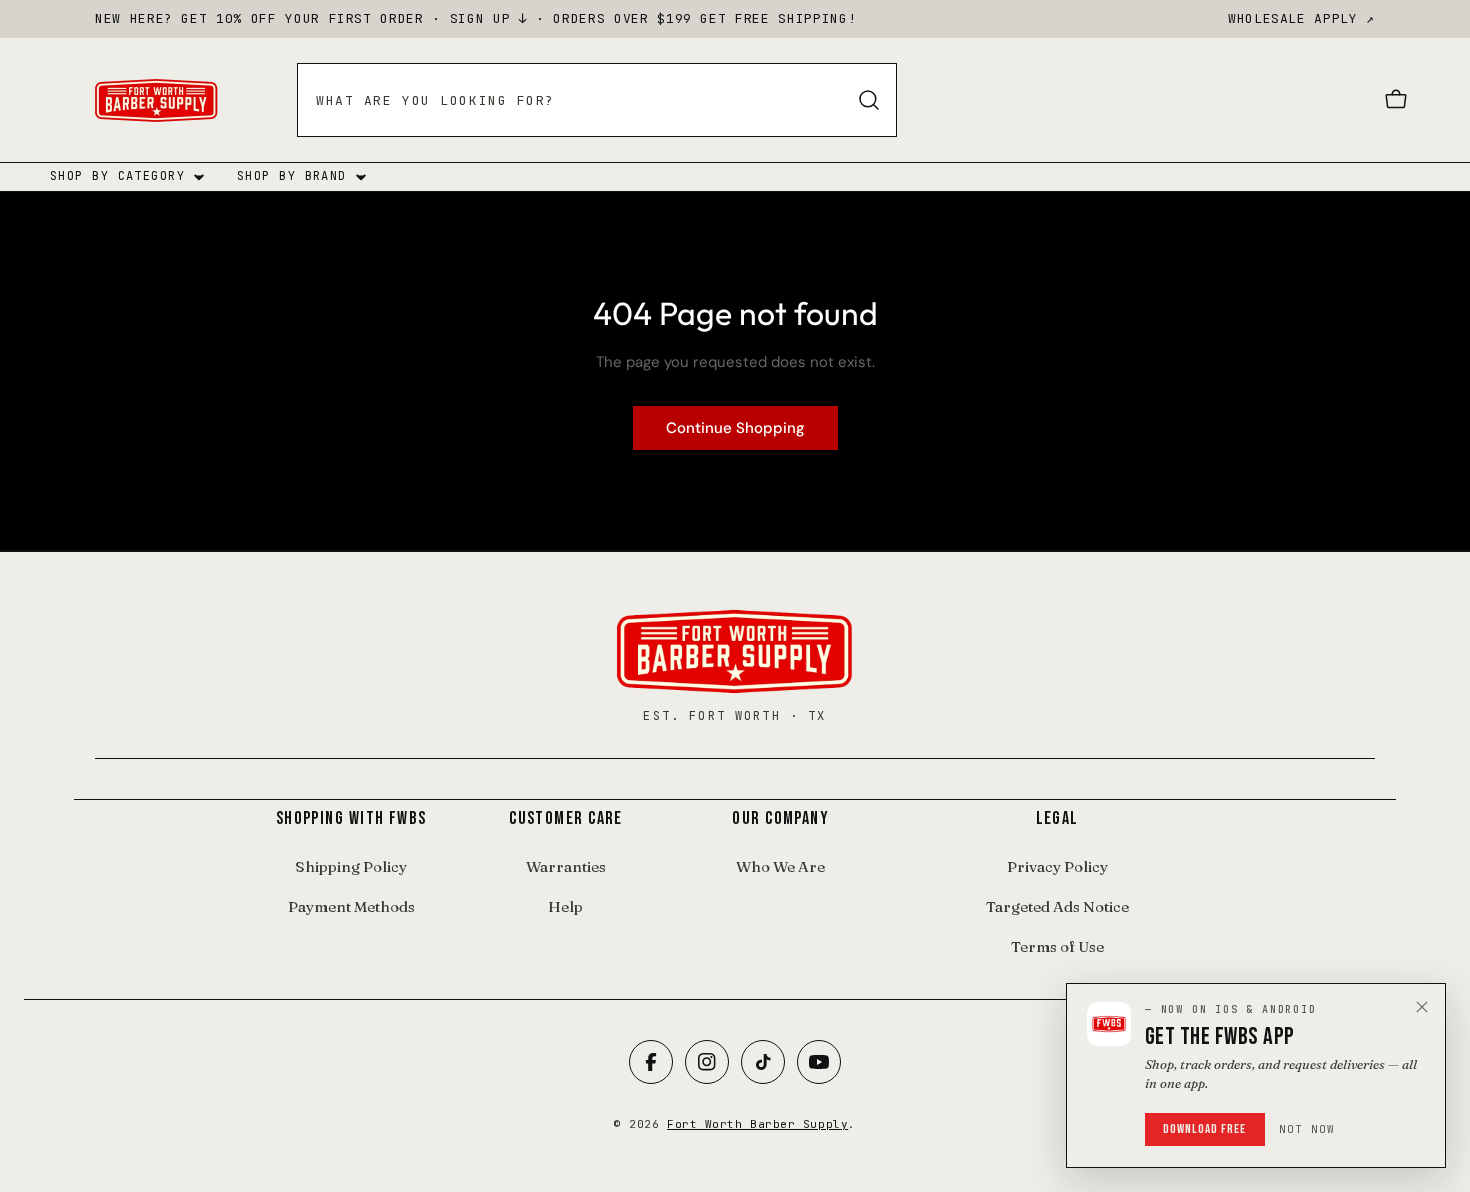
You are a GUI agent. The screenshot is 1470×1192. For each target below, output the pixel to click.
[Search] (869, 100)
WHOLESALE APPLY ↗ (1301, 18)
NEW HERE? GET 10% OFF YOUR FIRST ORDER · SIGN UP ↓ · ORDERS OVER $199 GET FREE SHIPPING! (475, 18)
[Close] (1422, 1007)
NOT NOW (1307, 1129)
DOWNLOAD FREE (1205, 1129)
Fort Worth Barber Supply (757, 1124)
